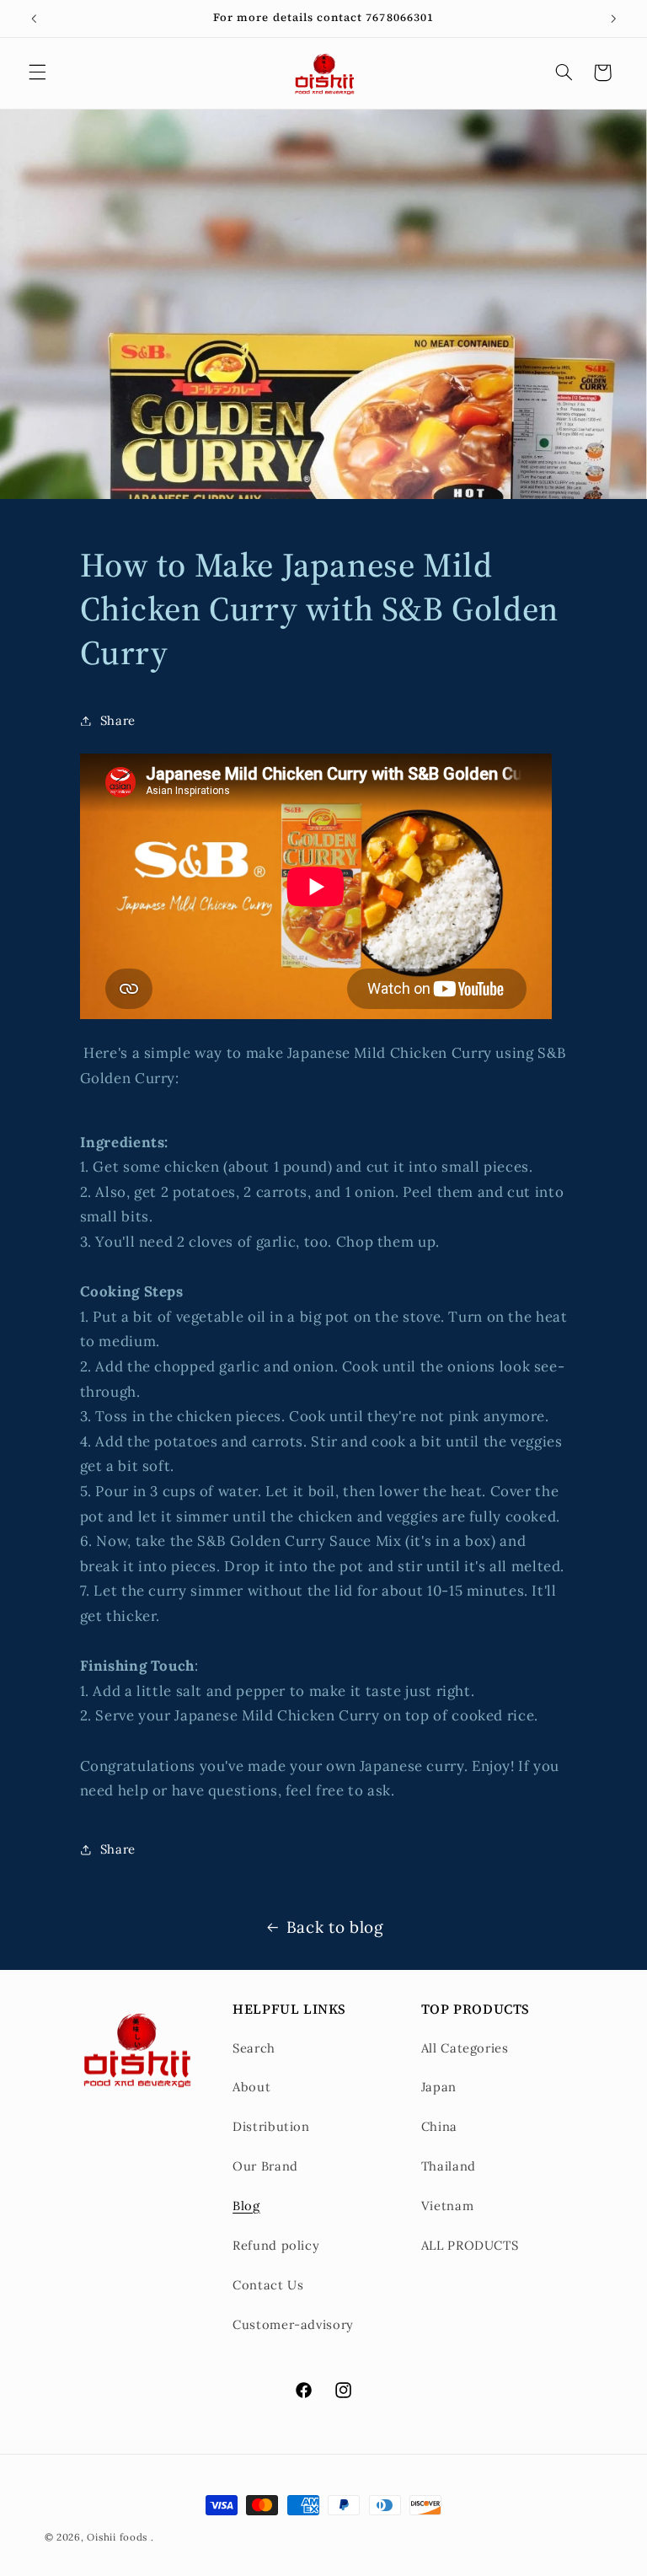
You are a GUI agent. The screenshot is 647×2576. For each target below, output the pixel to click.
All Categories (465, 2048)
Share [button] (118, 720)
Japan (439, 2087)
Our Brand (265, 2166)
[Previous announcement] (34, 19)
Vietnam (447, 2206)
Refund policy (276, 2245)
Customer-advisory (293, 2324)
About (251, 2087)
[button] (37, 72)
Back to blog (335, 1927)
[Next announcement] (613, 19)
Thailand (449, 2166)
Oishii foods (117, 2537)
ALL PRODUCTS (470, 2245)
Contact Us (268, 2285)
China (439, 2126)
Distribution (271, 2126)
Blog (246, 2206)
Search (254, 2048)
